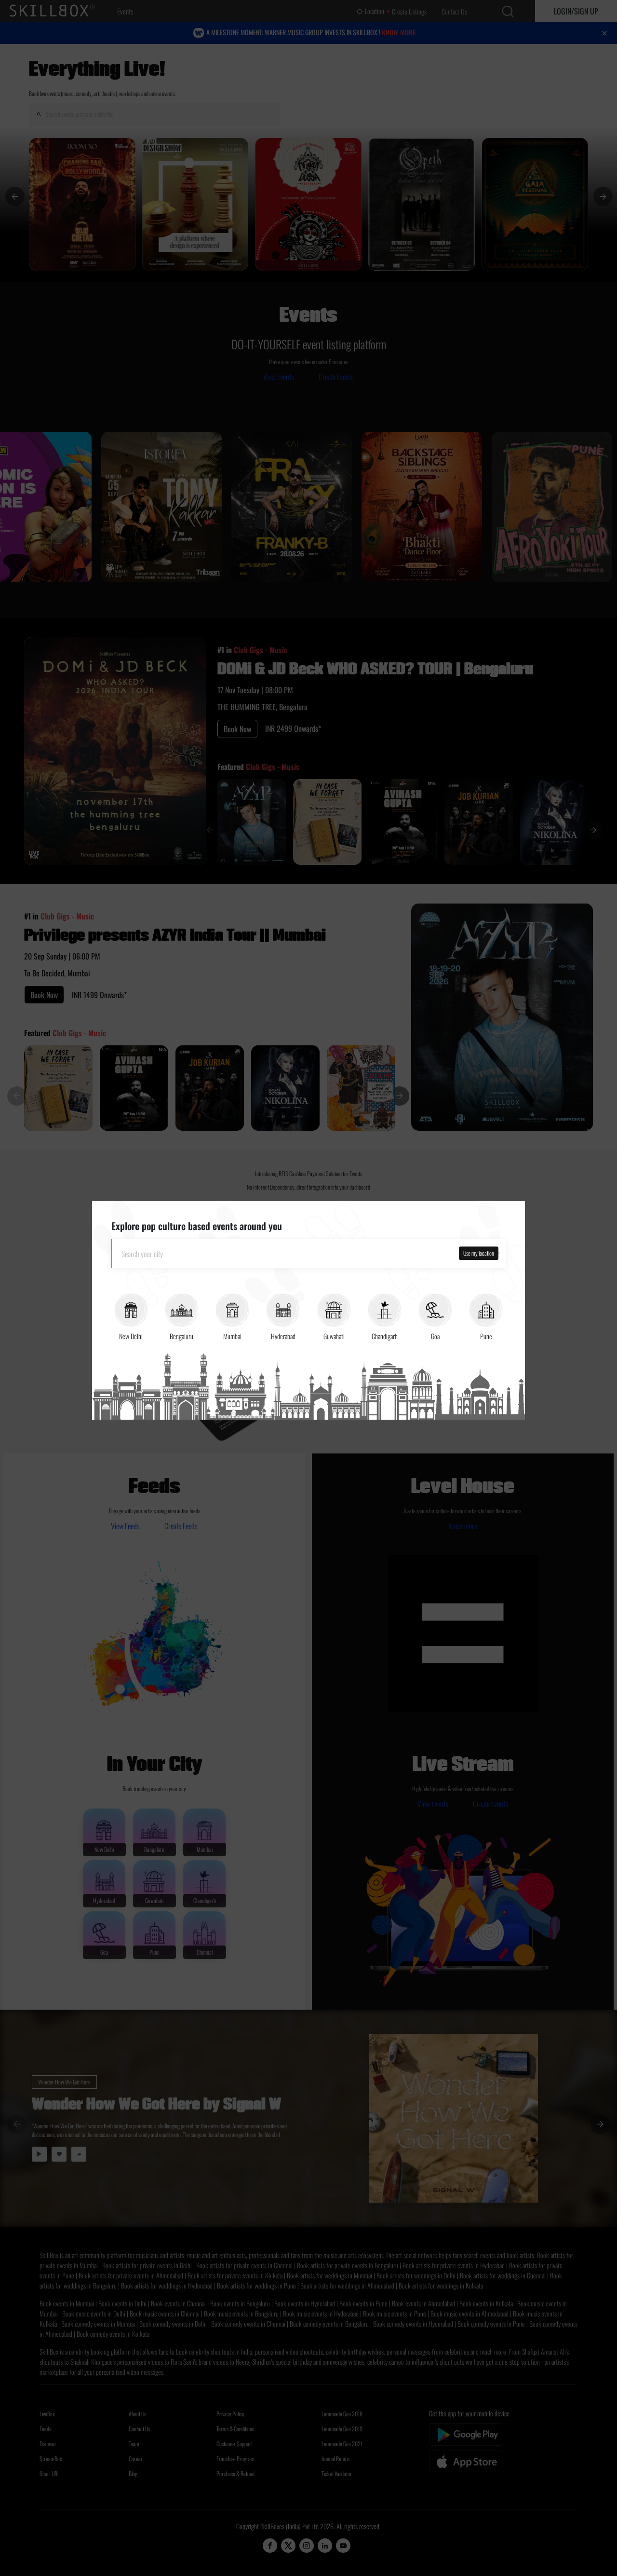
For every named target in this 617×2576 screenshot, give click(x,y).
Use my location (479, 1253)
